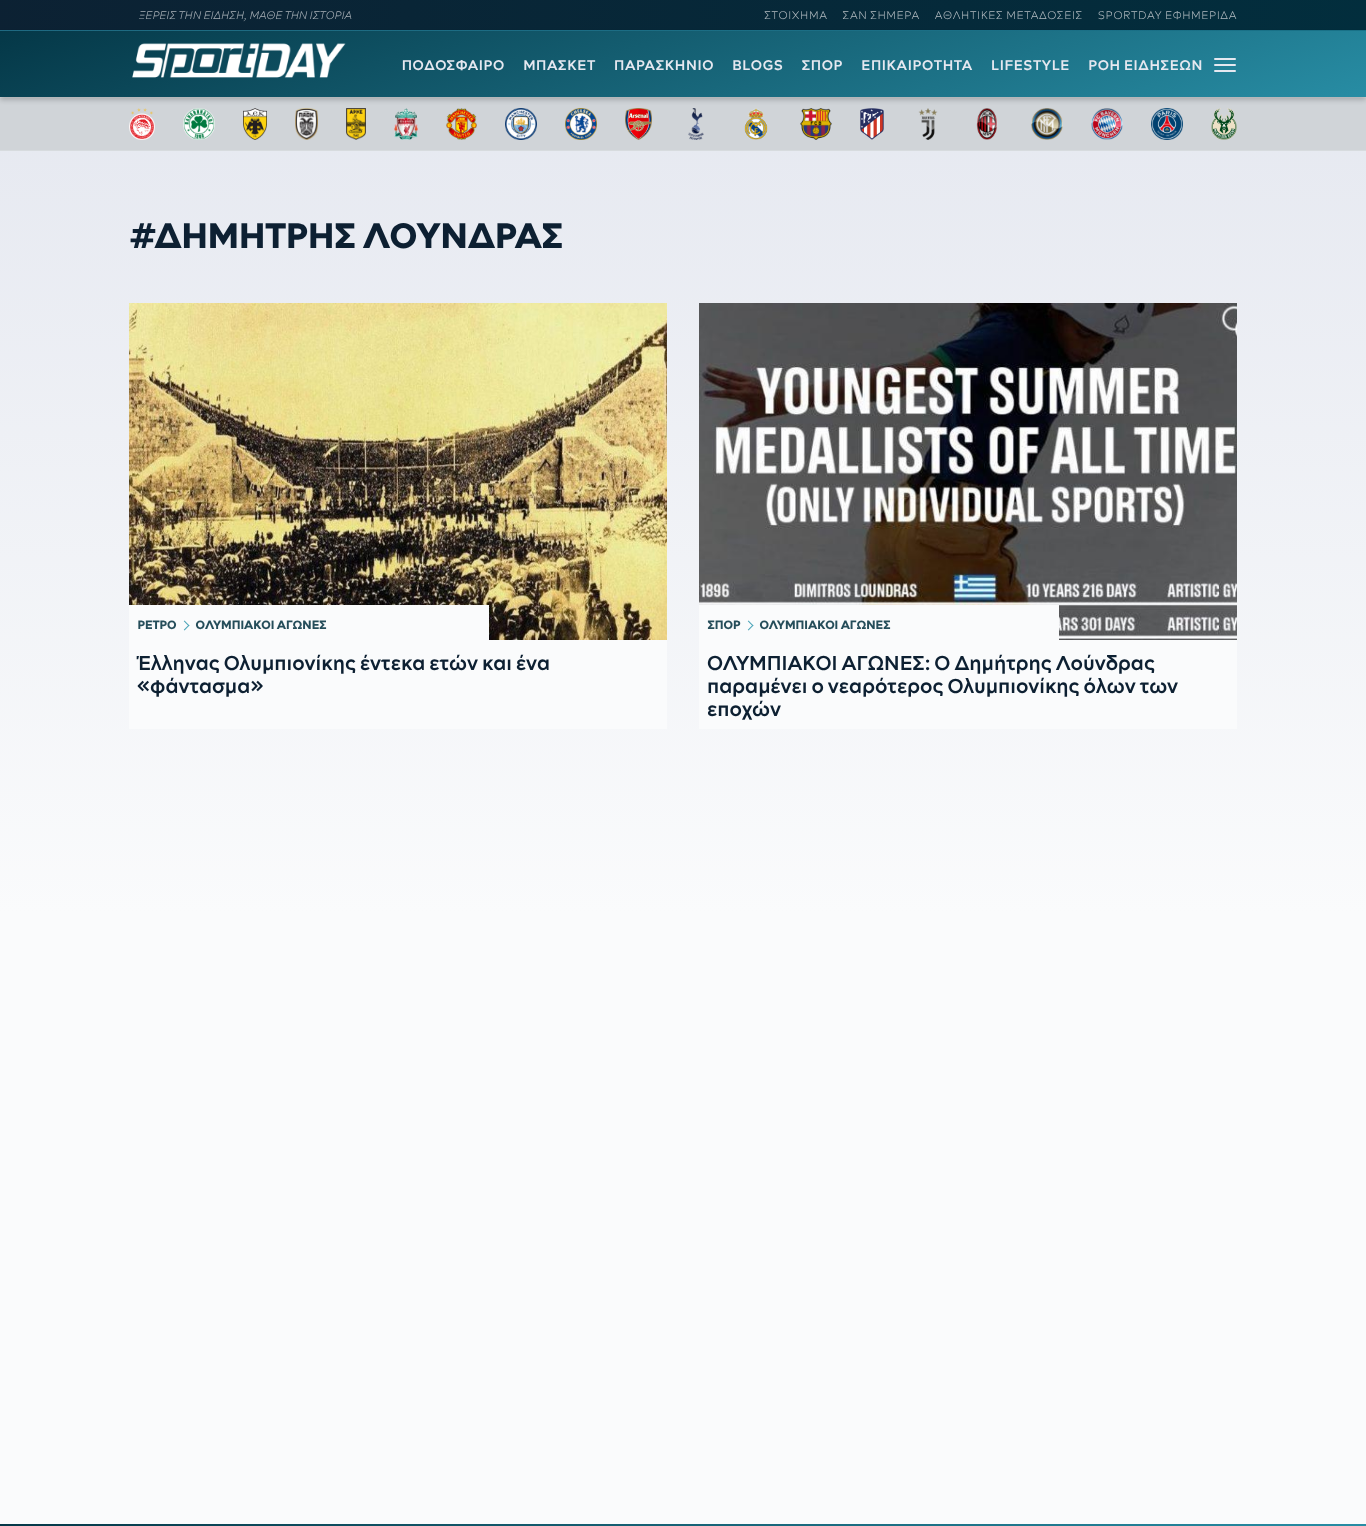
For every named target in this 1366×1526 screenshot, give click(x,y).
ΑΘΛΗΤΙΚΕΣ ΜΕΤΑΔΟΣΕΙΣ (1009, 15)
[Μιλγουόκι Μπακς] (1224, 124)
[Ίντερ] (1047, 124)
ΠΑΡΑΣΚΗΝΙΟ (664, 65)
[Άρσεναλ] (638, 124)
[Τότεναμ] (696, 124)
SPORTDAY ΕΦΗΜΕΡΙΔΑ (1167, 15)
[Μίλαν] (987, 124)
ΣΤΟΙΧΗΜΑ (795, 15)
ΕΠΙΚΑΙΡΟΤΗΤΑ (917, 65)
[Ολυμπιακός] (142, 124)
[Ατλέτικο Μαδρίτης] (872, 124)
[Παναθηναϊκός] (199, 124)
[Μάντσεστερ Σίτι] (521, 124)
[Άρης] (356, 124)
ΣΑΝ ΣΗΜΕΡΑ (881, 15)
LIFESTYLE (1030, 65)
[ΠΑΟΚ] (306, 124)
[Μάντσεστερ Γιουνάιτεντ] (461, 124)
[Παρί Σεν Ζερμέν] (1167, 124)
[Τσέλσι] (581, 124)
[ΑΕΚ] (255, 124)
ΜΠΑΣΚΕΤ (559, 65)
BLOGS (757, 65)
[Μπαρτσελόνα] (816, 124)
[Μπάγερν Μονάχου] (1107, 124)
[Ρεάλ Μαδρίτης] (756, 124)
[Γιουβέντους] (928, 124)
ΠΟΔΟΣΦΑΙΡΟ (453, 65)
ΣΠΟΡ (822, 65)
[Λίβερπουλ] (406, 124)
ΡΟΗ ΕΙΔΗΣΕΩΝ (1145, 65)
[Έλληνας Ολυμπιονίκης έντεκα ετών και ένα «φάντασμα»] (398, 471)
